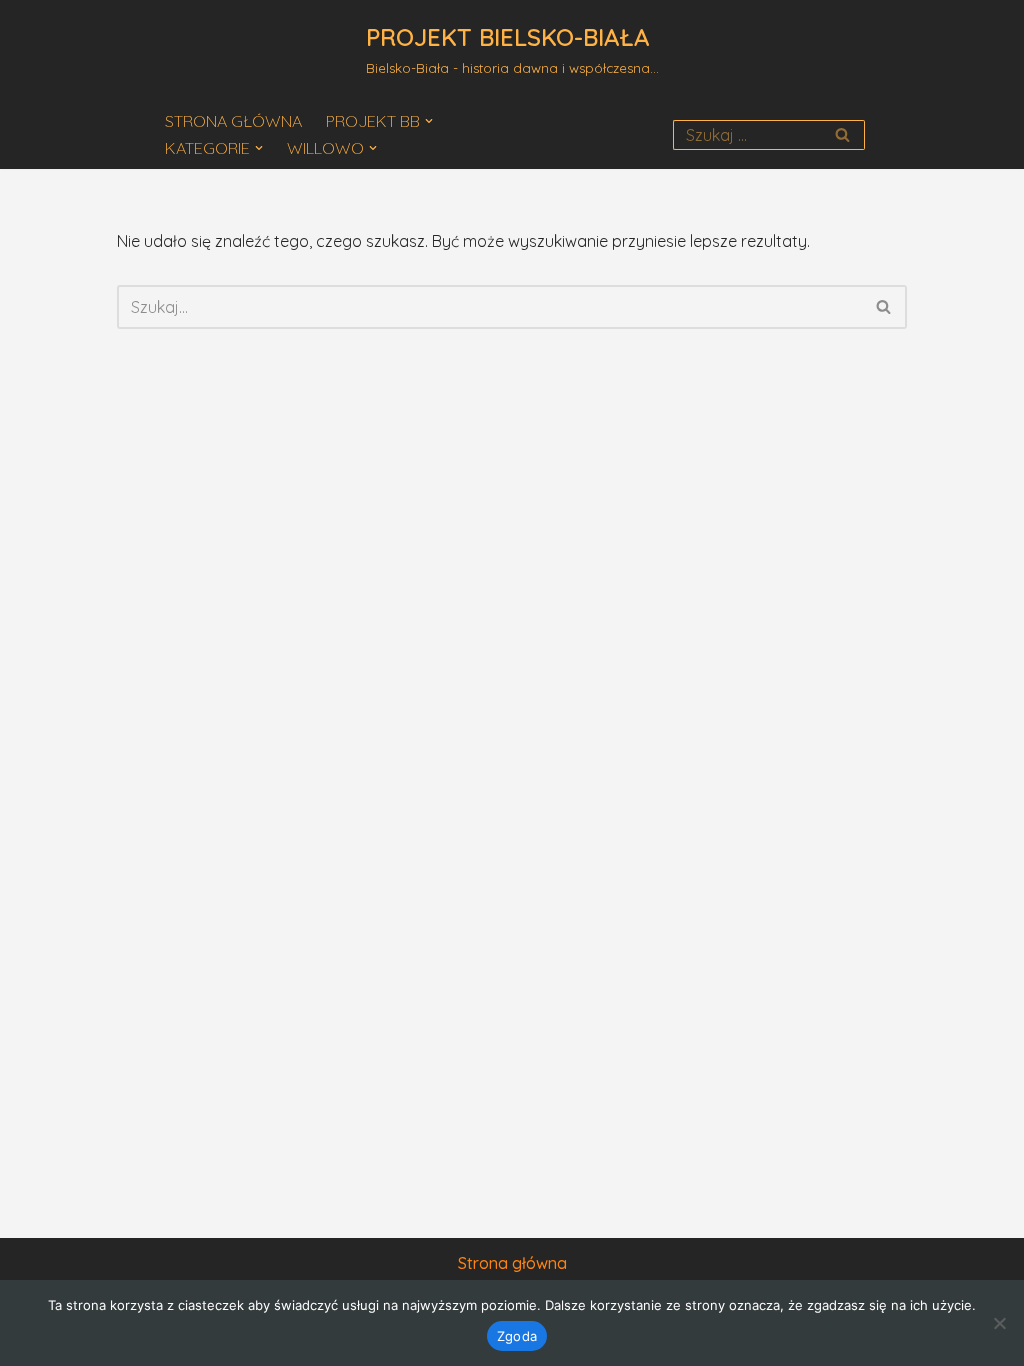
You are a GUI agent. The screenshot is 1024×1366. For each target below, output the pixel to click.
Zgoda (517, 1336)
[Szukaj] (842, 135)
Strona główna (512, 1263)
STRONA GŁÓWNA (233, 121)
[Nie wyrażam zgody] (999, 1323)
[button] (429, 121)
